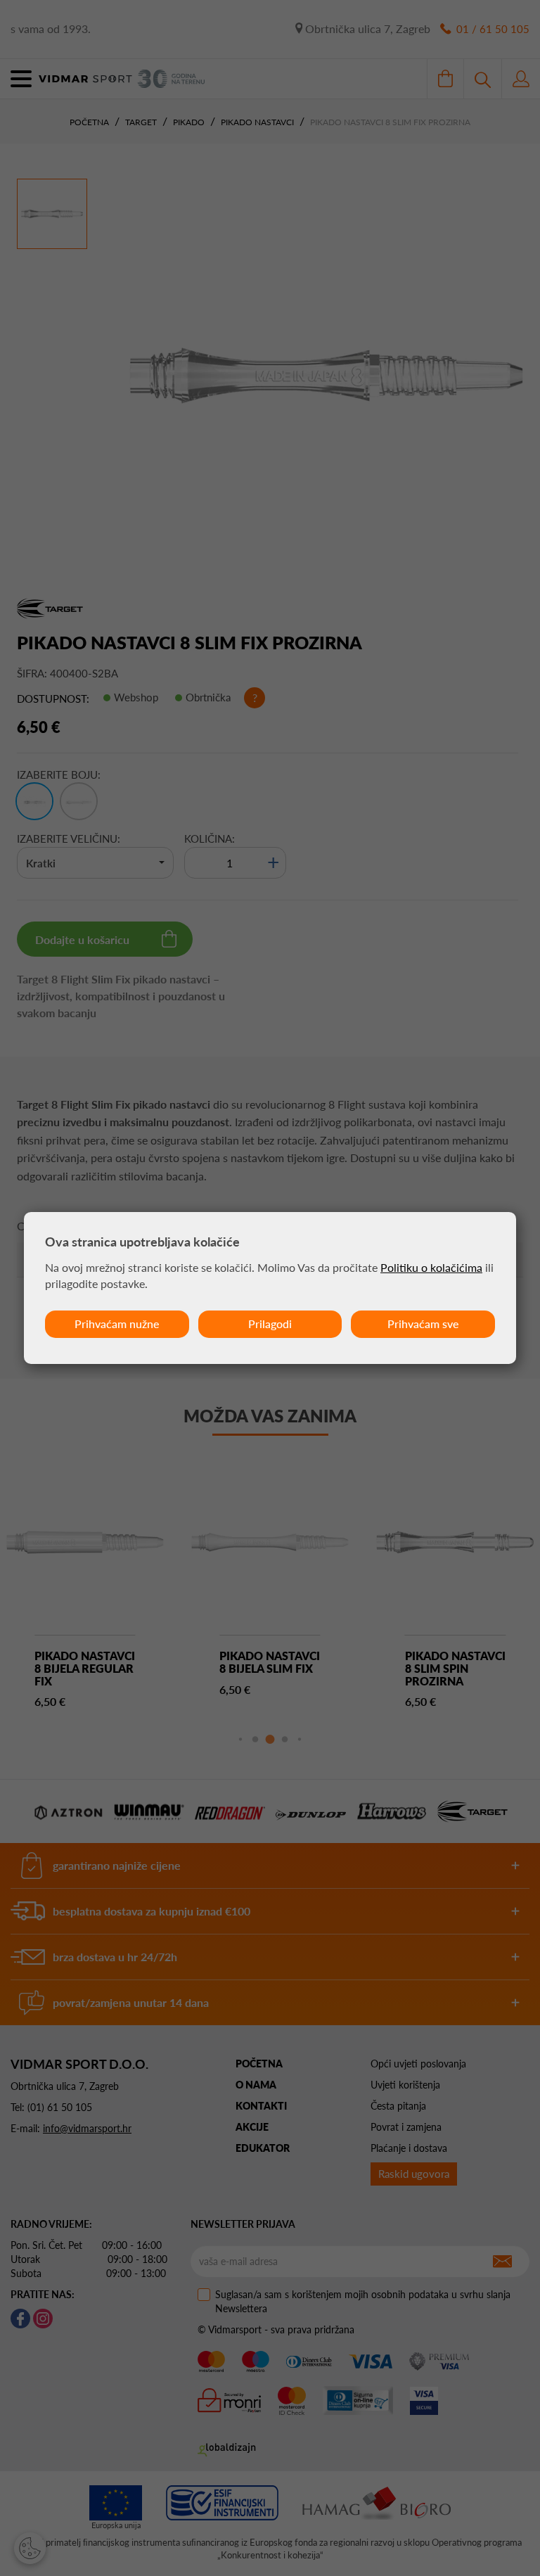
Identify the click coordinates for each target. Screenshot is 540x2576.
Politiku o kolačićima (431, 1267)
